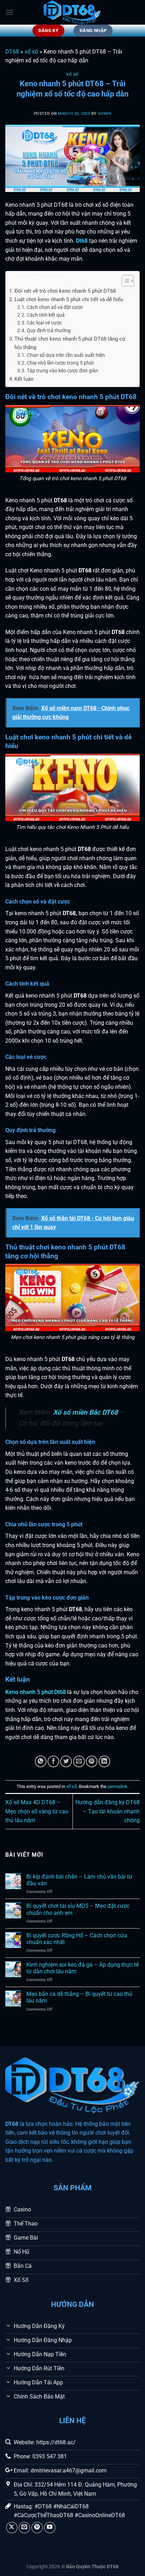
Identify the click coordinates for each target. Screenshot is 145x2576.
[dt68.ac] (72, 12)
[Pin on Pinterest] (92, 1761)
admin (105, 114)
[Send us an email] (24, 2528)
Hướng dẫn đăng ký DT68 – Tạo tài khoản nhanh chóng (108, 1811)
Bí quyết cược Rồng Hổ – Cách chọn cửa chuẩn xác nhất (77, 1939)
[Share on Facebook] (53, 1761)
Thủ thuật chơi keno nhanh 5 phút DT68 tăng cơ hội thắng (70, 343)
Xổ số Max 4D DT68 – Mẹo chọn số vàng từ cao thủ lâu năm (37, 1811)
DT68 (12, 52)
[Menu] (10, 12)
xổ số (31, 52)
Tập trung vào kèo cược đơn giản (62, 371)
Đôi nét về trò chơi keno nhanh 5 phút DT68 (65, 291)
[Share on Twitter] (66, 1761)
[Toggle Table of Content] (124, 281)
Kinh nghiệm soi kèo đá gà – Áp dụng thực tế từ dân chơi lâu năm (83, 1968)
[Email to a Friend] (79, 1761)
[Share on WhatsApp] (41, 1761)
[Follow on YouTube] (50, 2528)
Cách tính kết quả (46, 315)
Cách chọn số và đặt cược (55, 307)
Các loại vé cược (44, 323)
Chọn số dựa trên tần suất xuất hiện (66, 355)
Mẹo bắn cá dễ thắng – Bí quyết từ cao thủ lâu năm (79, 1997)
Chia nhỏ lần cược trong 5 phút (60, 363)
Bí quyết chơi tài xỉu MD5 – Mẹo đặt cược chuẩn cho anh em (78, 1909)
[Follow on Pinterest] (37, 2528)
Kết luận (24, 379)
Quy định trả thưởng (49, 330)
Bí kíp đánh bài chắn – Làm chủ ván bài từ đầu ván (79, 1880)
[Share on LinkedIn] (104, 1761)
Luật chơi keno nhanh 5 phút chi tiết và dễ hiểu (69, 299)
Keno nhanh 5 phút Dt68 (36, 1692)
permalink (118, 1786)
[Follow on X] (12, 2528)
